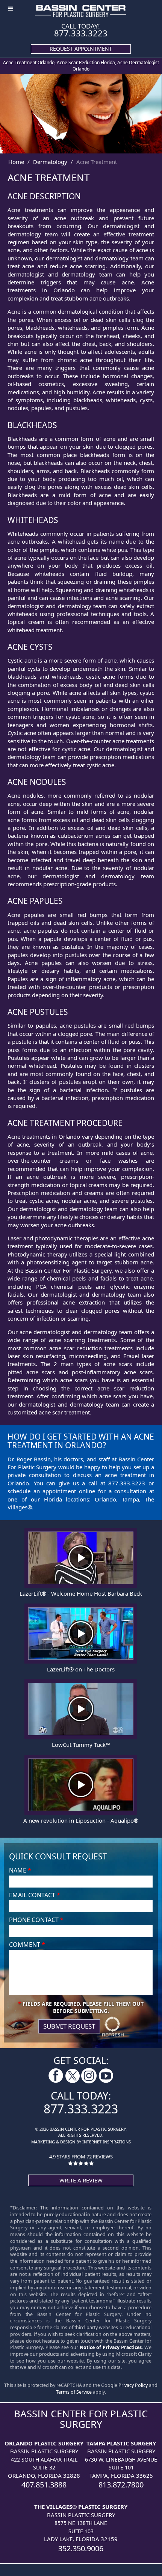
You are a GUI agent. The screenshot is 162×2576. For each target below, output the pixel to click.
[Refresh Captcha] (113, 2026)
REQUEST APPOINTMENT (81, 49)
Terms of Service (74, 2392)
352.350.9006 (81, 2548)
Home (16, 162)
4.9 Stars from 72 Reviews (81, 2157)
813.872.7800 (121, 2485)
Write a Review (81, 2180)
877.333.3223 (81, 33)
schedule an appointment (42, 1491)
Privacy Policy (133, 2385)
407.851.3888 (44, 2485)
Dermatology (50, 162)
